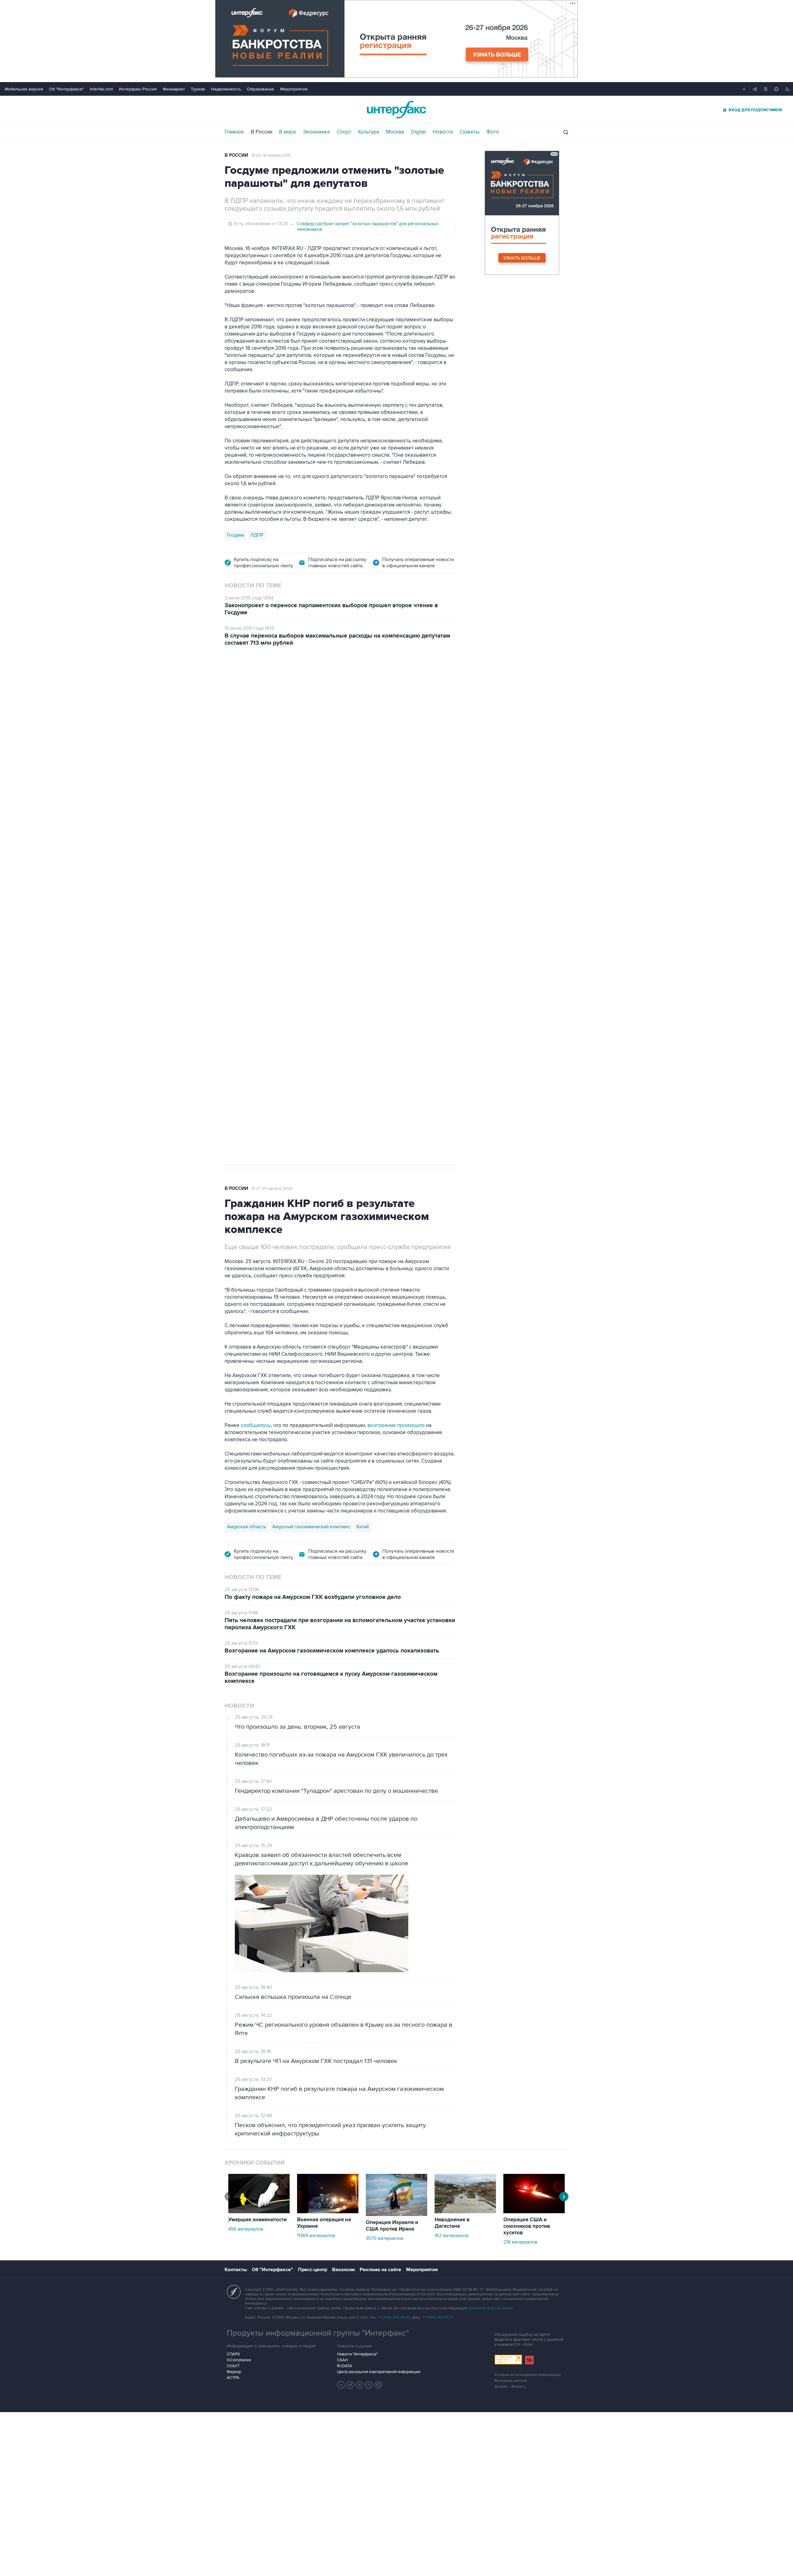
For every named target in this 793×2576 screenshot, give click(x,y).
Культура (369, 132)
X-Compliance (239, 2360)
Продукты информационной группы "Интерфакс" (318, 2333)
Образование (261, 89)
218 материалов (520, 2242)
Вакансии (343, 2270)
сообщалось (256, 1425)
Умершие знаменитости (258, 2220)
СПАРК (233, 2354)
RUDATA (345, 2366)
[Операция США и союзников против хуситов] (534, 2212)
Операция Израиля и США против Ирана (392, 2226)
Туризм (198, 89)
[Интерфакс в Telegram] (350, 2385)
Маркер (234, 2372)
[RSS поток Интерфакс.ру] (369, 2385)
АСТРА (233, 2378)
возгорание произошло (396, 1425)
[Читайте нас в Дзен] (341, 2385)
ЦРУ (232, 947)
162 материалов (451, 2236)
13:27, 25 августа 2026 (272, 1189)
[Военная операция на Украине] (328, 2212)
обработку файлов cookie (490, 2308)
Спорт (344, 132)
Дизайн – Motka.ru (510, 2387)
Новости (443, 132)
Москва (395, 132)
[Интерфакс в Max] (378, 2385)
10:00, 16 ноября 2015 (271, 156)
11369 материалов (316, 2236)
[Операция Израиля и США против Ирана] (396, 2214)
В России (262, 132)
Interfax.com (101, 89)
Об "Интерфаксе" (66, 89)
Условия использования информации (528, 2375)
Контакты (236, 2270)
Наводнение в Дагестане (452, 2223)
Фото (493, 132)
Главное (234, 132)
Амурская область (247, 1527)
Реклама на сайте (380, 2270)
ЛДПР (257, 535)
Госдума (236, 535)
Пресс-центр (313, 2270)
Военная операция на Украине (324, 2223)
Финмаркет (174, 89)
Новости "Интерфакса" (357, 2354)
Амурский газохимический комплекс (311, 1527)
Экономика (316, 132)
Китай (363, 1527)
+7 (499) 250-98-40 (394, 2317)
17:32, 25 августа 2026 (266, 690)
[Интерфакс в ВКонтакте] (360, 2385)
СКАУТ (233, 2366)
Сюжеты (470, 132)
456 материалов (246, 2229)
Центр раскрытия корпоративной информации (379, 2372)
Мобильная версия (24, 89)
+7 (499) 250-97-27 (438, 2317)
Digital (418, 132)
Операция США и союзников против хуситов (527, 2226)
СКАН (342, 2360)
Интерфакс (396, 110)
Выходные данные (511, 2381)
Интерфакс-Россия (138, 89)
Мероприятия (294, 89)
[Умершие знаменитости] (259, 2212)
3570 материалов (384, 2238)
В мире (288, 132)
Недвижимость (226, 89)
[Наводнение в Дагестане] (465, 2212)
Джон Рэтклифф (260, 947)
